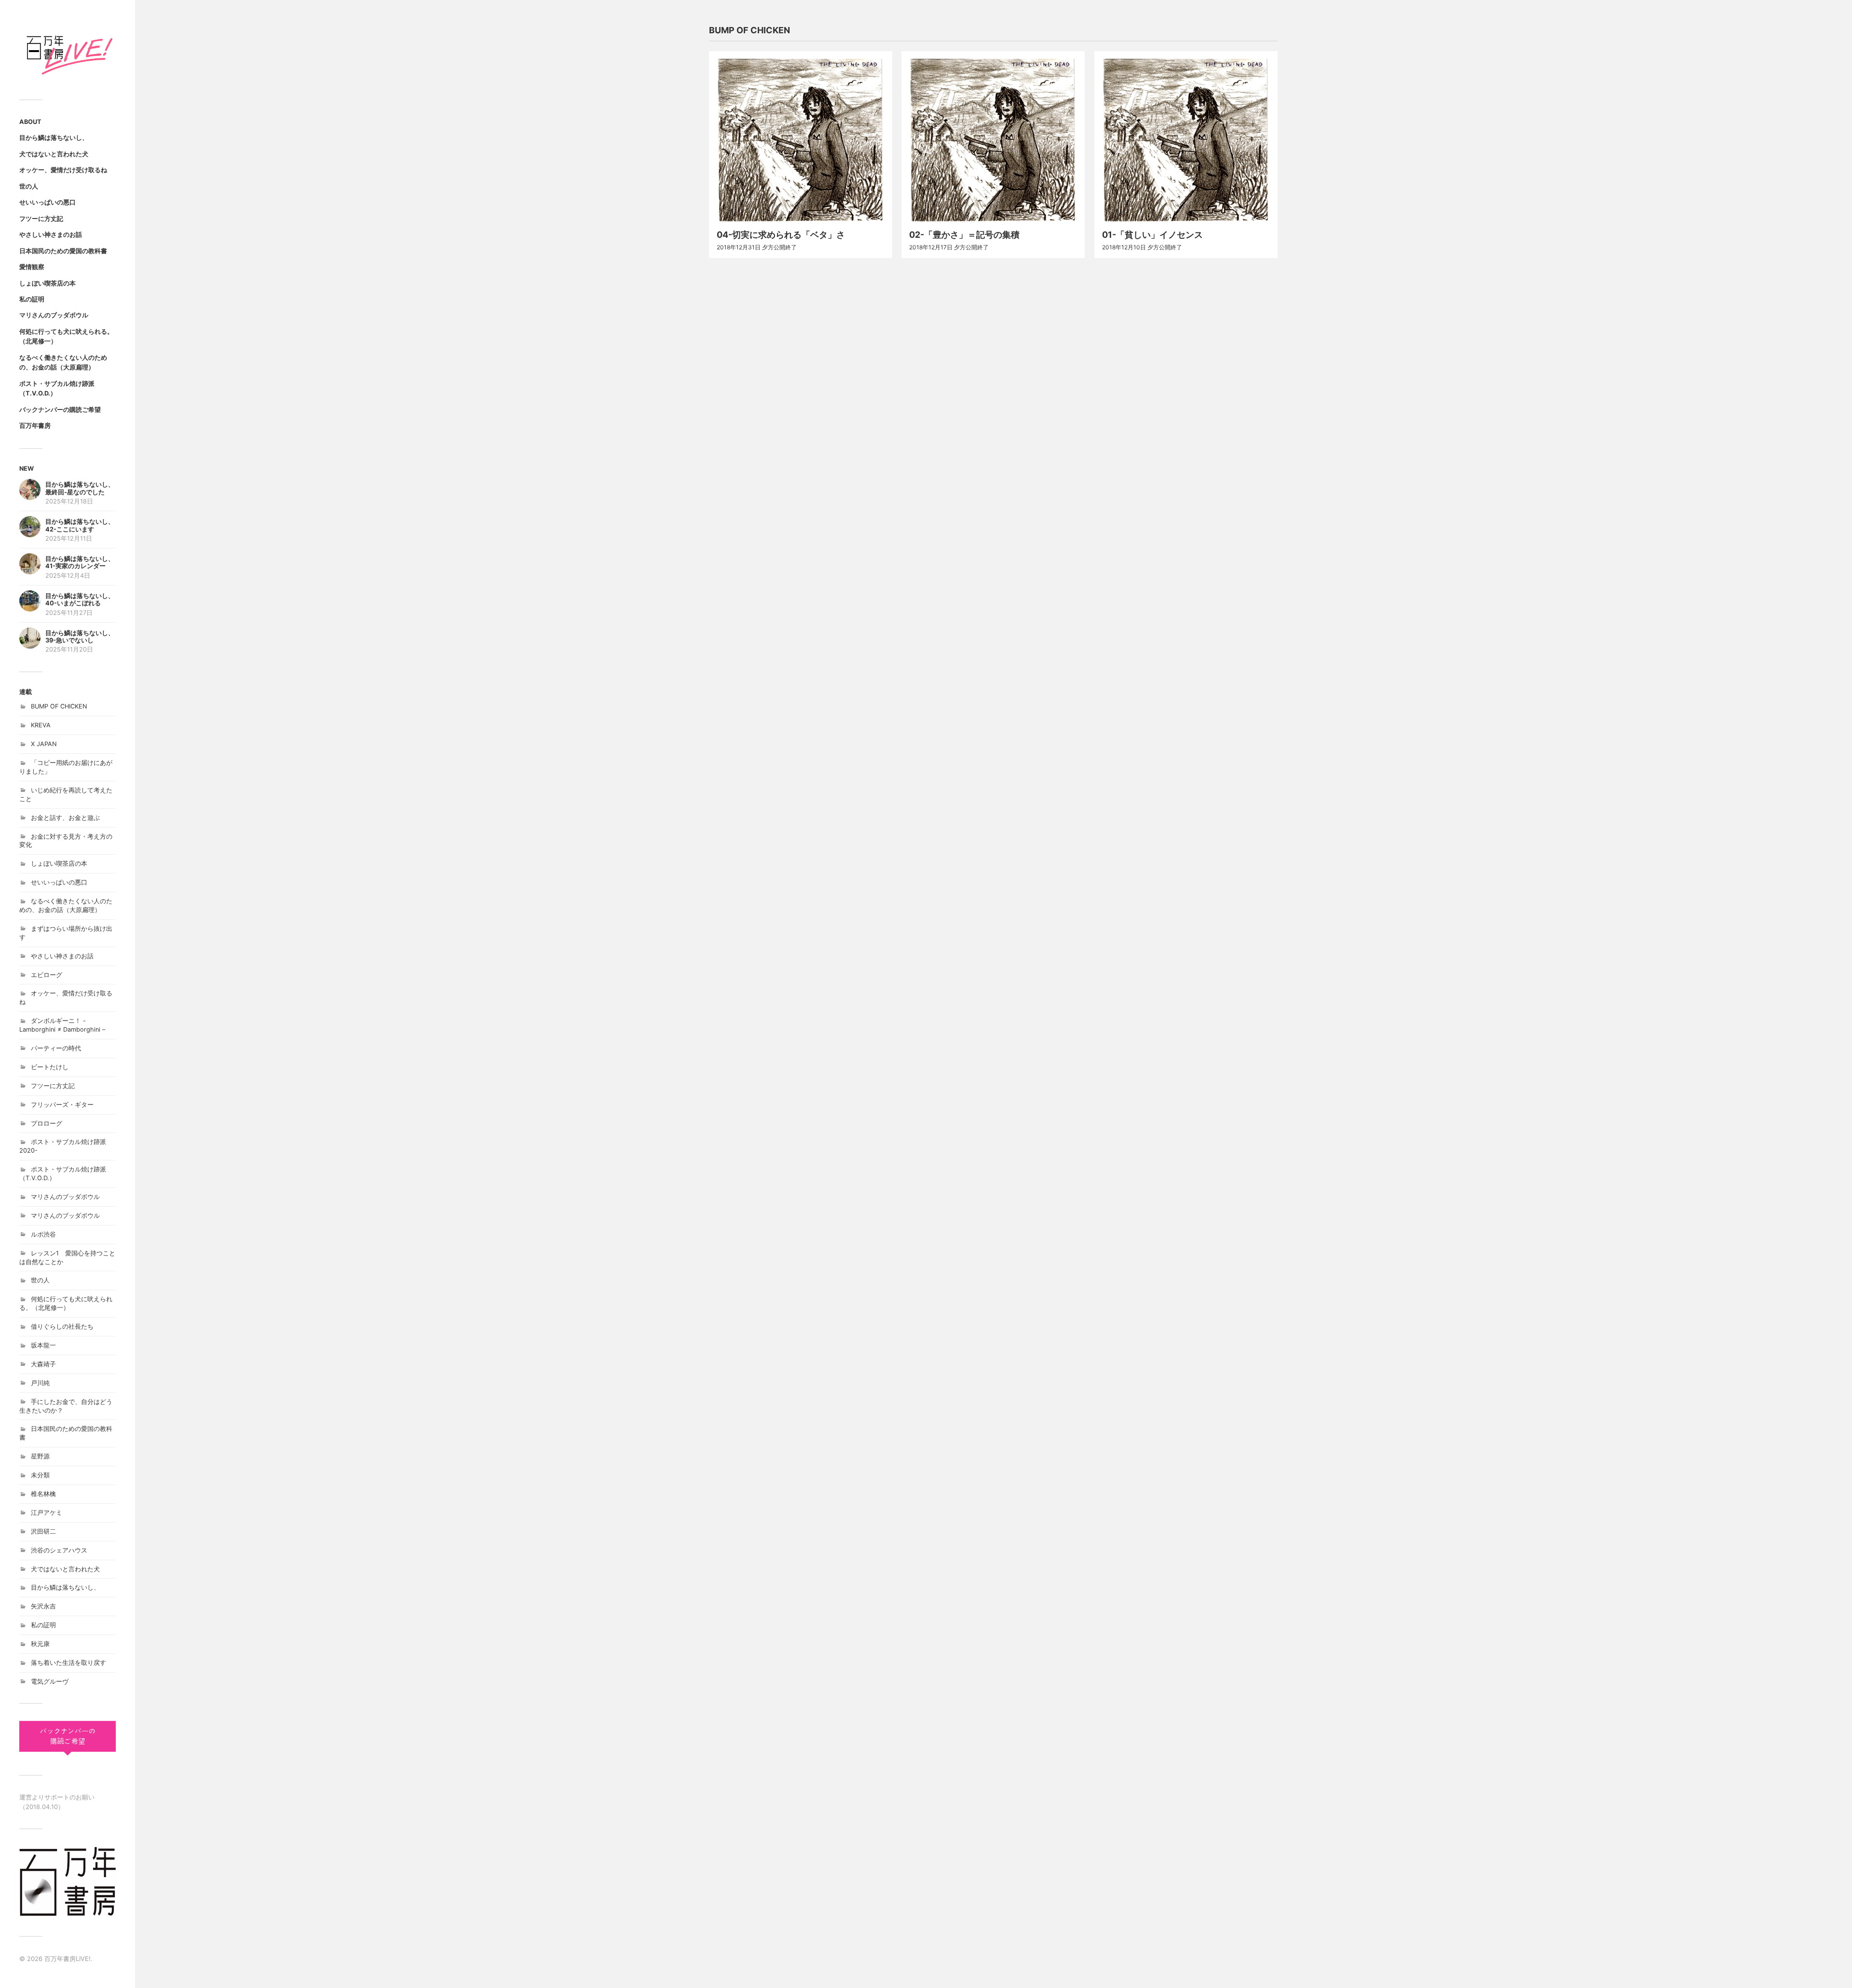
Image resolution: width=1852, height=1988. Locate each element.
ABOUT (30, 122)
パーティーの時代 (56, 1048)
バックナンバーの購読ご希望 (60, 410)
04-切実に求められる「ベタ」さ (781, 235)
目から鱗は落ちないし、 (54, 138)
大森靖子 (43, 1364)
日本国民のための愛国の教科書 (63, 251)
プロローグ (47, 1123)
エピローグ (47, 975)
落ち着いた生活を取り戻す (68, 1663)
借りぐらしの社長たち (62, 1327)
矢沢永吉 (43, 1606)
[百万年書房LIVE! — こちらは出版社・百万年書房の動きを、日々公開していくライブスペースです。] (68, 53)
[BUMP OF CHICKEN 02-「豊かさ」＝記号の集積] (993, 140)
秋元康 (40, 1644)
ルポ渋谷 (43, 1234)
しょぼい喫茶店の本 (48, 283)
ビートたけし (50, 1067)
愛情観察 (32, 267)
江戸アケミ (47, 1513)
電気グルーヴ (50, 1682)
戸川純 (40, 1383)
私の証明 (32, 299)
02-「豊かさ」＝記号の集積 (964, 235)
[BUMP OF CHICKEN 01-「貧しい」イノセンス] (1186, 140)
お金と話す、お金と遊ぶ (65, 818)
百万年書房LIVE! (68, 1959)
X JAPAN (44, 744)
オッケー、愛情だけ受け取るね (63, 170)
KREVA (41, 725)
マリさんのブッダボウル (54, 315)
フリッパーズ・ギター (62, 1105)
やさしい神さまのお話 (51, 235)
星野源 (40, 1456)
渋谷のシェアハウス (59, 1550)
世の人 (29, 186)
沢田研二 (43, 1532)
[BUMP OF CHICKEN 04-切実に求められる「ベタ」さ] (801, 140)
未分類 (40, 1475)
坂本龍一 (43, 1345)
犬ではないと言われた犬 (54, 154)
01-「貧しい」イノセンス (1152, 235)
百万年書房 (35, 426)
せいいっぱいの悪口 (48, 202)
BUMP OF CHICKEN (59, 706)
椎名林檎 (43, 1494)
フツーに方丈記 (41, 219)
